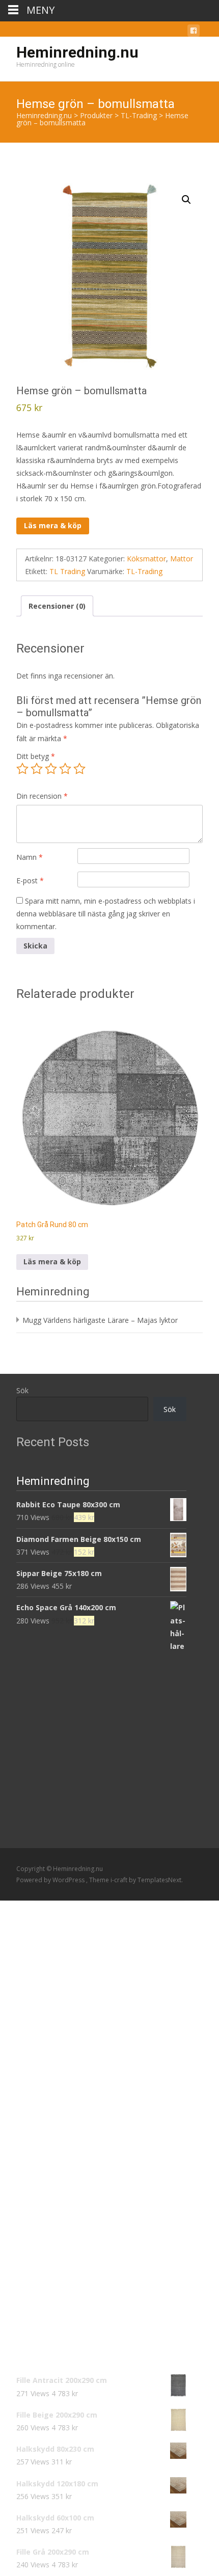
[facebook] (194, 32)
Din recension (42, 796)
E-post (30, 880)
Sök (22, 1390)
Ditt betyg (36, 756)
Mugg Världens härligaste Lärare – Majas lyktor (100, 1320)
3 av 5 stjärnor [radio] (51, 769)
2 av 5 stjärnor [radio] (37, 769)
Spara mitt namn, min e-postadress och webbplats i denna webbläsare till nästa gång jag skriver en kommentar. (106, 914)
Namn (30, 857)
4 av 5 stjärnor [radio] (65, 769)
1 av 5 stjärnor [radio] (22, 769)
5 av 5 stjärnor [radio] (79, 769)
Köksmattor (146, 559)
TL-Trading (144, 571)
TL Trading (67, 571)
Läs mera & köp (53, 525)
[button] (186, 200)
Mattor (182, 559)
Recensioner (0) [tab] (57, 606)
